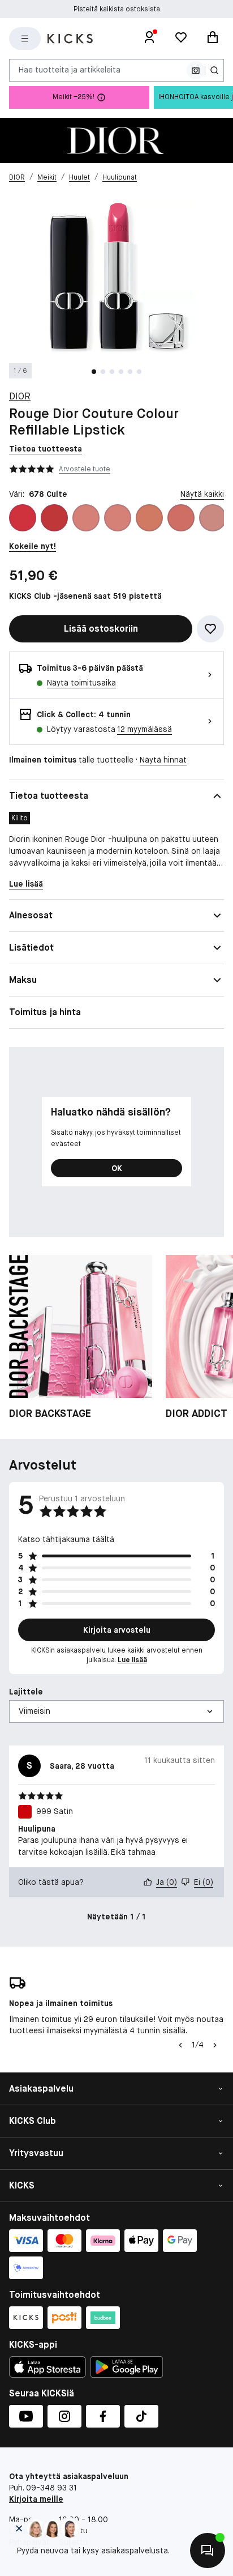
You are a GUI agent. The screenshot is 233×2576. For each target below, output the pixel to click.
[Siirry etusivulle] (70, 39)
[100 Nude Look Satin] (118, 518)
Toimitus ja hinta (45, 1012)
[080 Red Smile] (54, 518)
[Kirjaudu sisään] (149, 39)
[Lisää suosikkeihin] (210, 629)
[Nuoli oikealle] (215, 2045)
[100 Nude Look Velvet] (86, 518)
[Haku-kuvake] (214, 70)
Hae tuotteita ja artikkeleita (70, 70)
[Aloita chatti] (208, 2551)
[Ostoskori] (213, 39)
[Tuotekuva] (116, 140)
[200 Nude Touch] (149, 518)
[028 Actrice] (23, 518)
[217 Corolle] (181, 518)
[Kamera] (196, 70)
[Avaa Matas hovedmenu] (25, 39)
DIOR (20, 396)
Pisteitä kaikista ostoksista (117, 9)
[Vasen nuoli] (179, 2045)
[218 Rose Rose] (213, 518)
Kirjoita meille (36, 2499)
